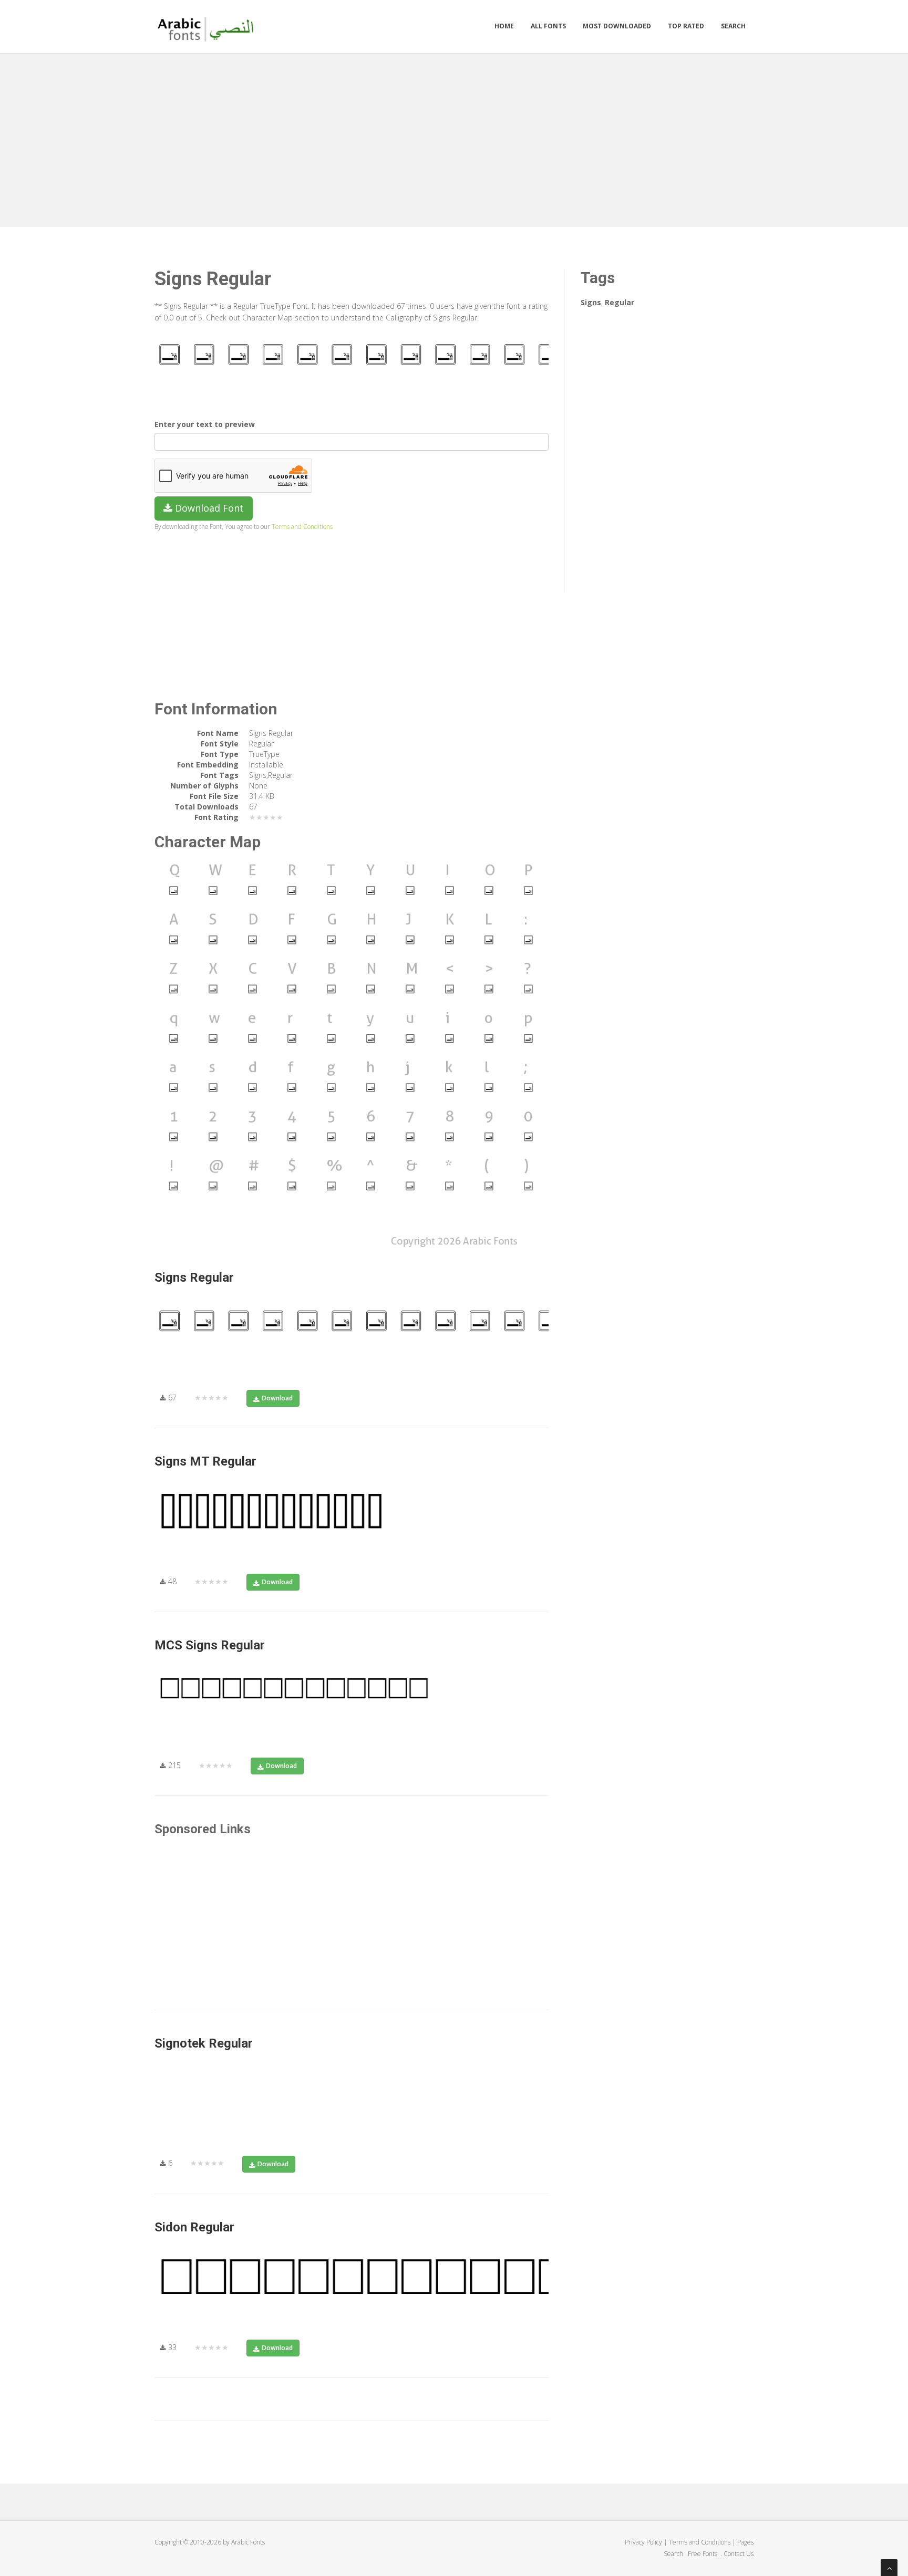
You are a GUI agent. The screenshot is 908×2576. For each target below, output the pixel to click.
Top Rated (686, 26)
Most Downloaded (617, 26)
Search (733, 26)
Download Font (208, 508)
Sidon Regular (194, 2227)
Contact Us (739, 2554)
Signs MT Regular (205, 1461)
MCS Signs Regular (210, 1645)
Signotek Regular (204, 2043)
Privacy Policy (643, 2542)
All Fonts (548, 26)
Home (504, 26)
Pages (745, 2542)
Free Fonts (703, 2554)
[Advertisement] (454, 138)
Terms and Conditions (302, 526)
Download (277, 1398)
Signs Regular (194, 1277)
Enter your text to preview (205, 424)
